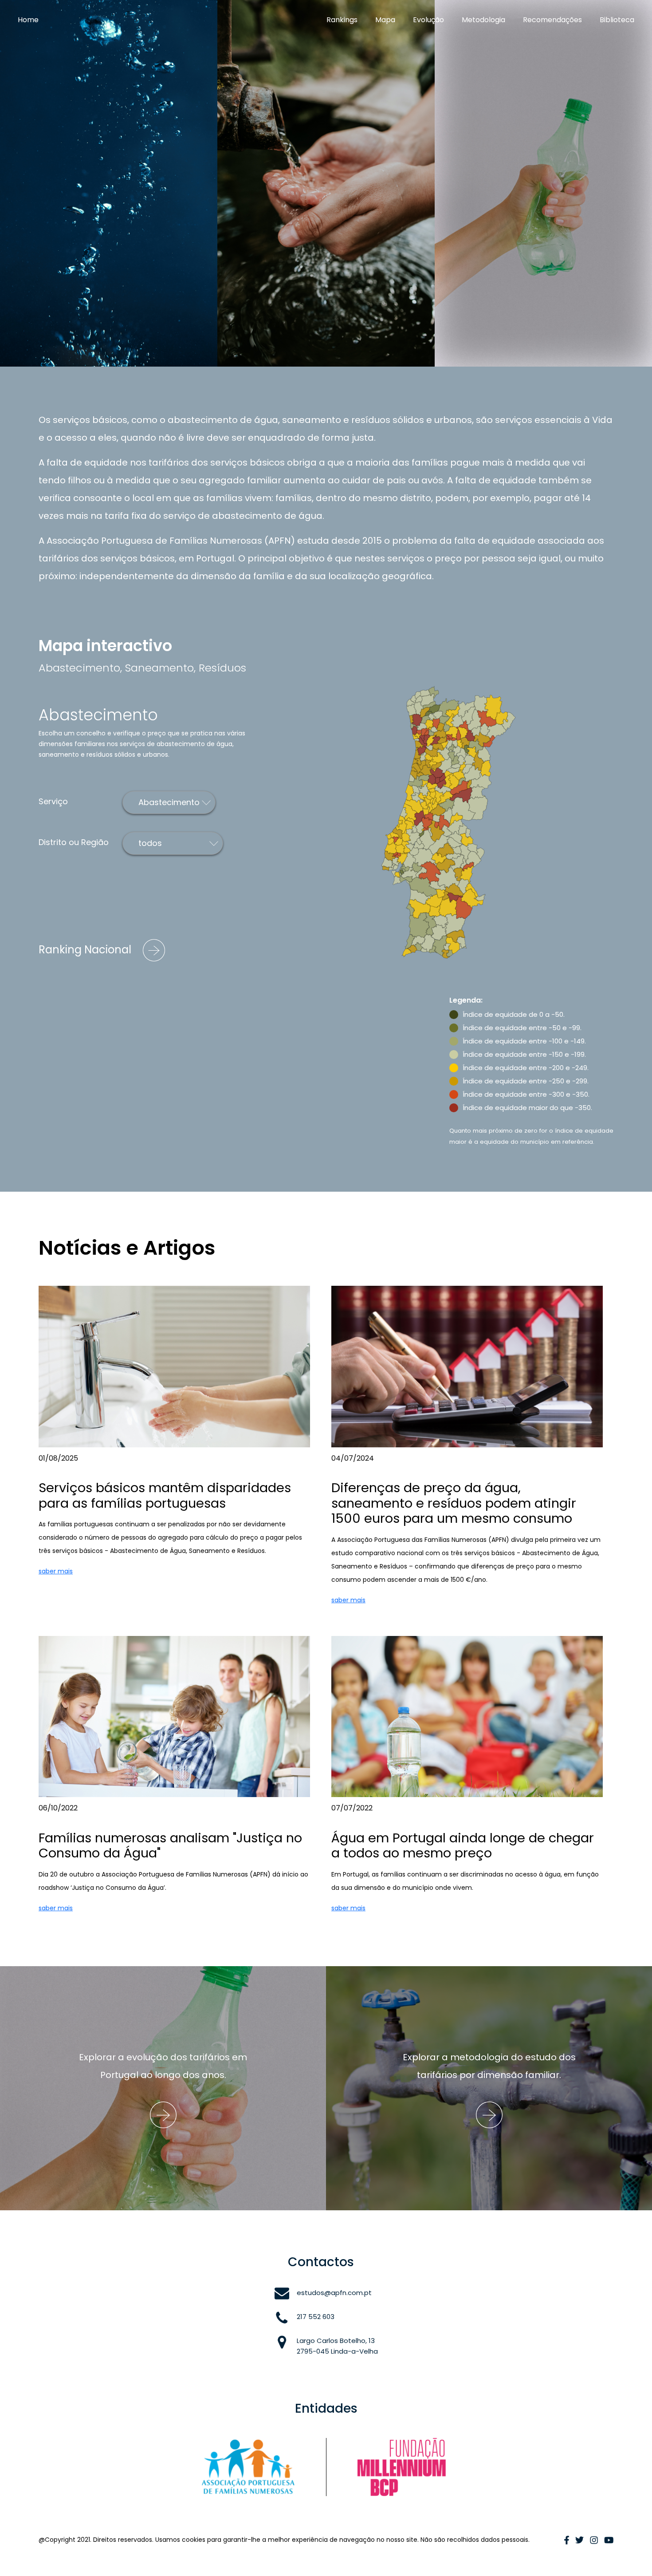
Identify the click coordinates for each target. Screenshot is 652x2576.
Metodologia (483, 20)
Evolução (428, 20)
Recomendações (552, 20)
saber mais (56, 1571)
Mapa (385, 20)
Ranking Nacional (86, 950)
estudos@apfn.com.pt (334, 2293)
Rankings (342, 20)
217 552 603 (316, 2317)
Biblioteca (617, 20)
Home (28, 20)
